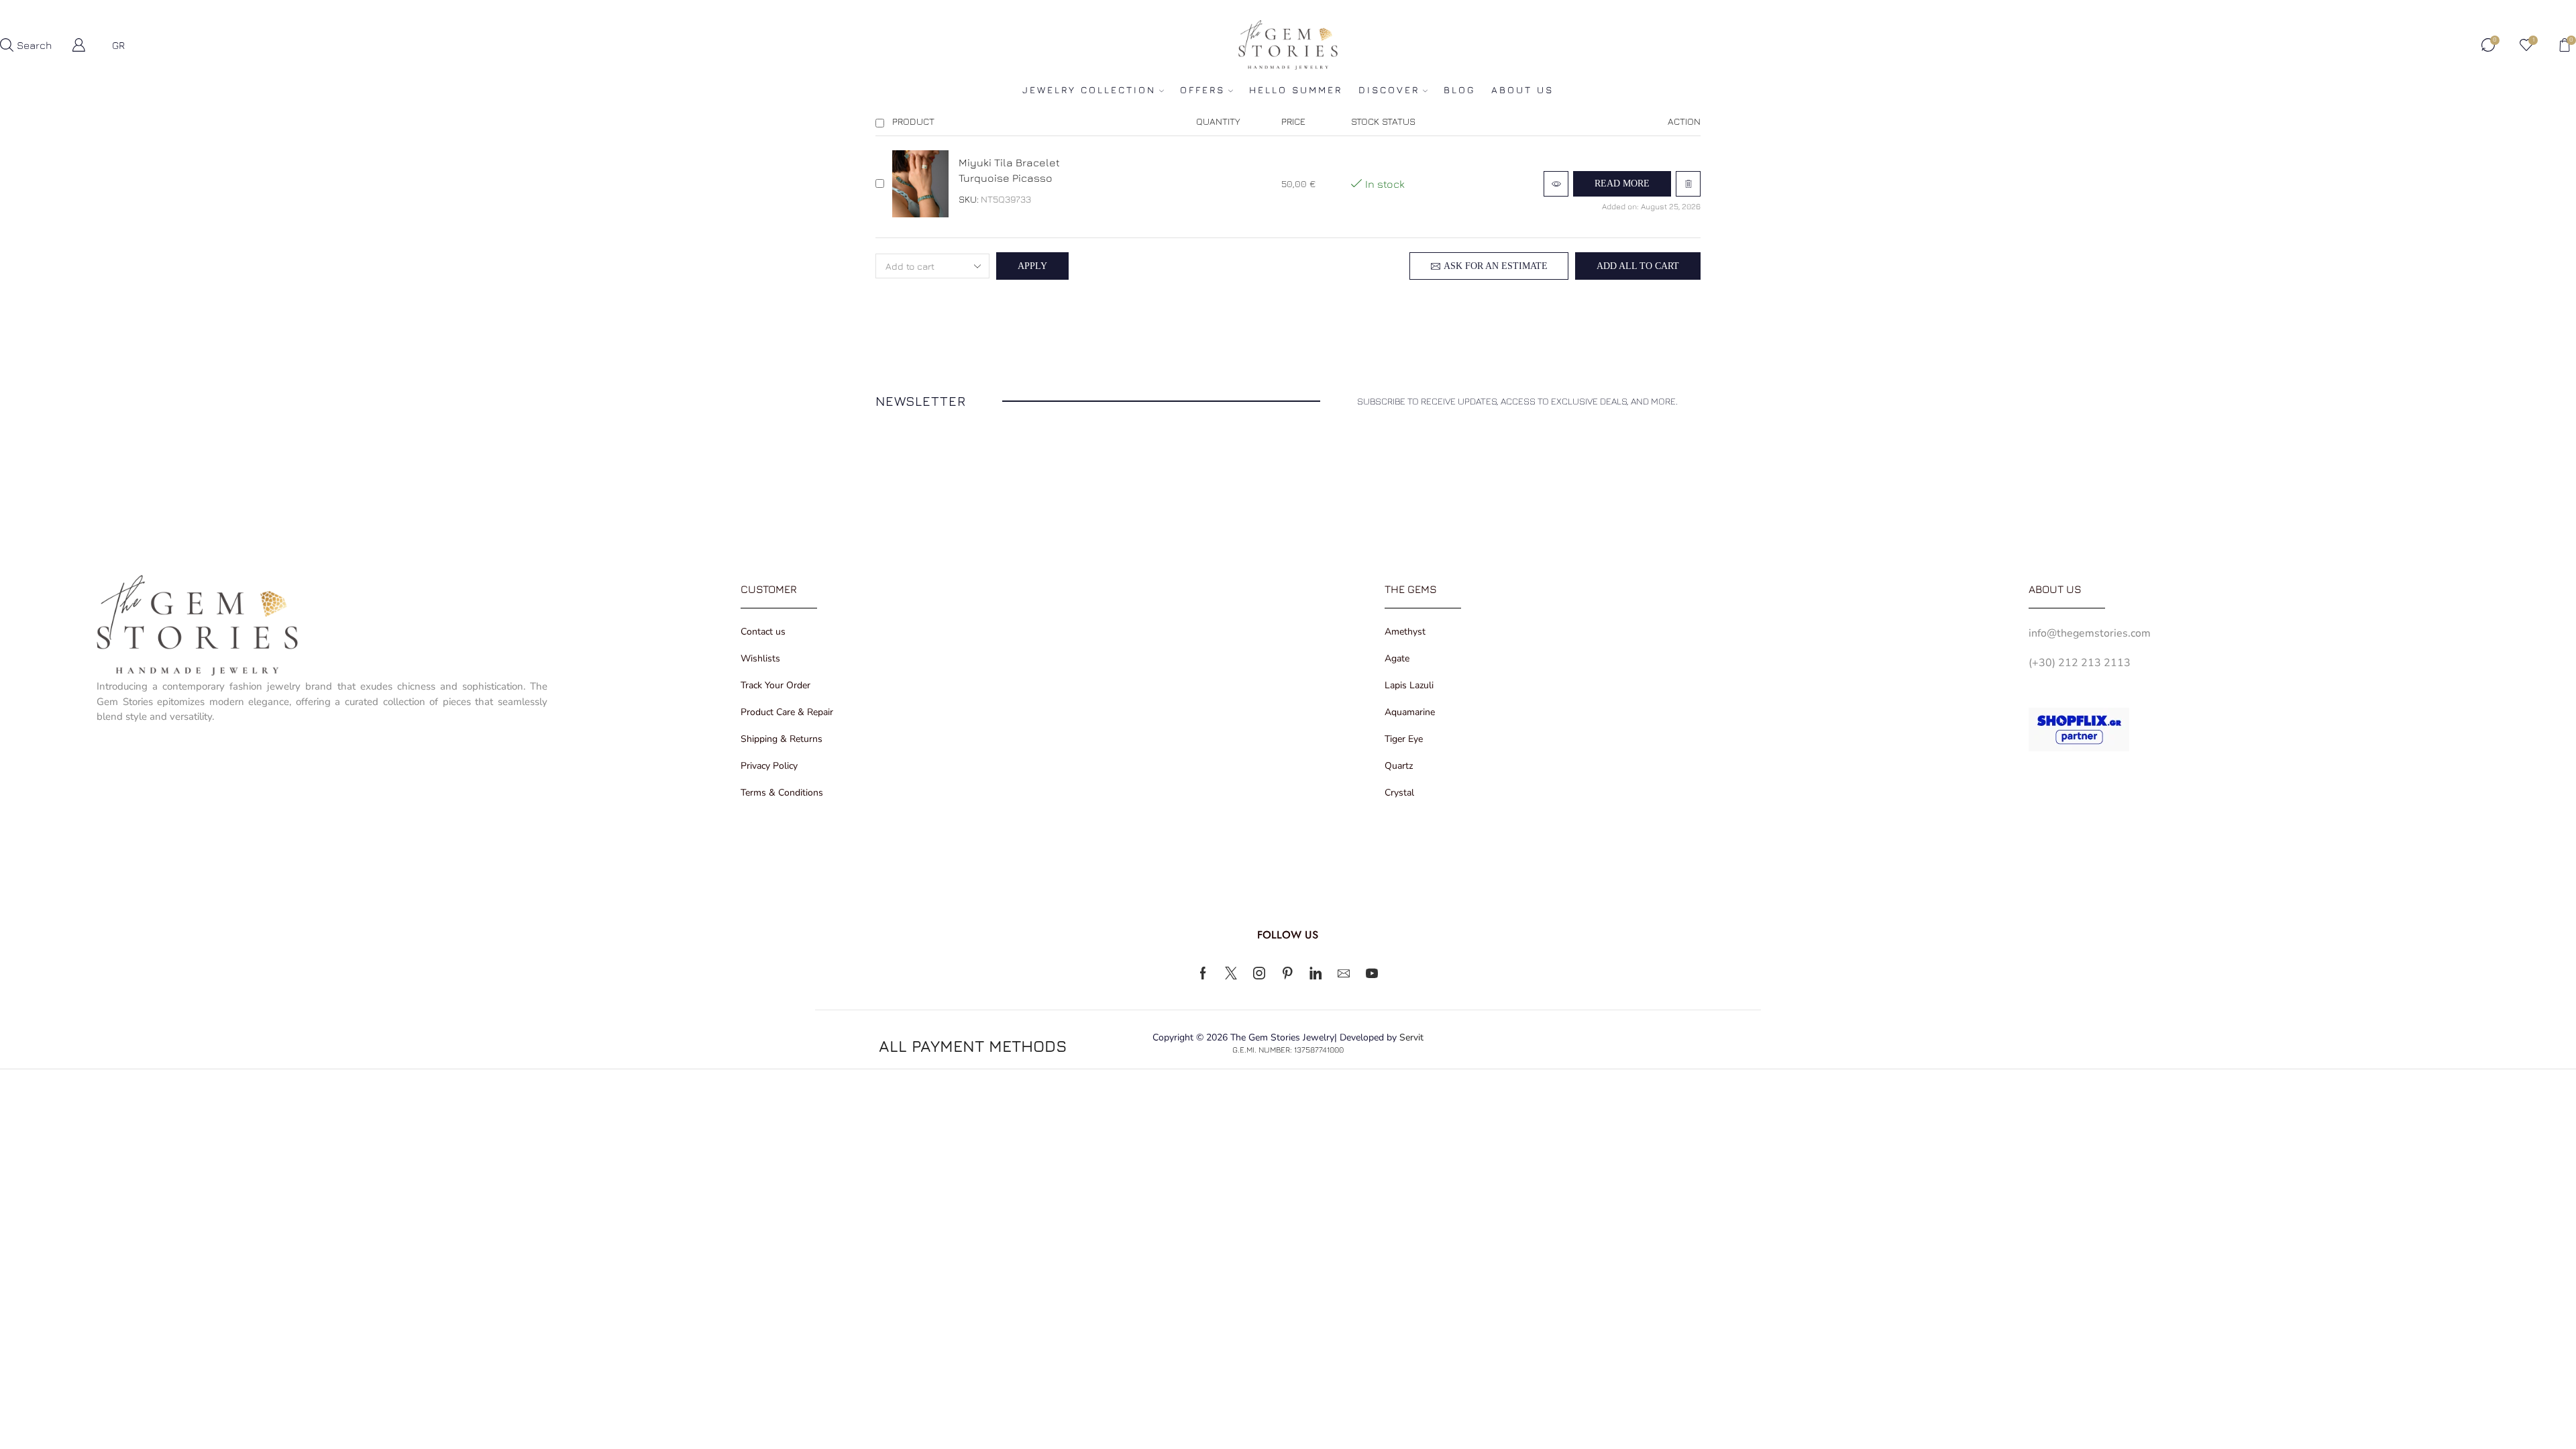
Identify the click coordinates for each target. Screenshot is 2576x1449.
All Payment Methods (973, 1046)
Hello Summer (1296, 90)
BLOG (1459, 90)
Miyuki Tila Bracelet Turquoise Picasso (1009, 170)
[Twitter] (1231, 973)
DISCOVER (1389, 90)
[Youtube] (1372, 973)
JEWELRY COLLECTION (1089, 90)
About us (1522, 90)
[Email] (1344, 973)
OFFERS (1202, 90)
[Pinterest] (1287, 973)
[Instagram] (1259, 973)
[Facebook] (1203, 973)
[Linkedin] (1316, 973)
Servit (1411, 1037)
